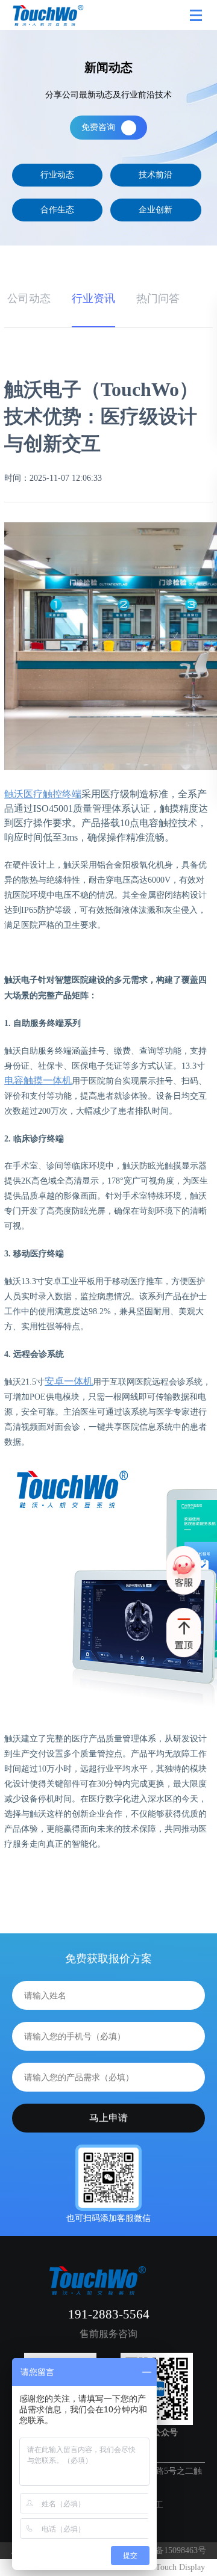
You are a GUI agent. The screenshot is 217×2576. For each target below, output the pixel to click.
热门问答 (158, 298)
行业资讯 (93, 298)
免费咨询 (98, 127)
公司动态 (29, 298)
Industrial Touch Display (163, 2567)
